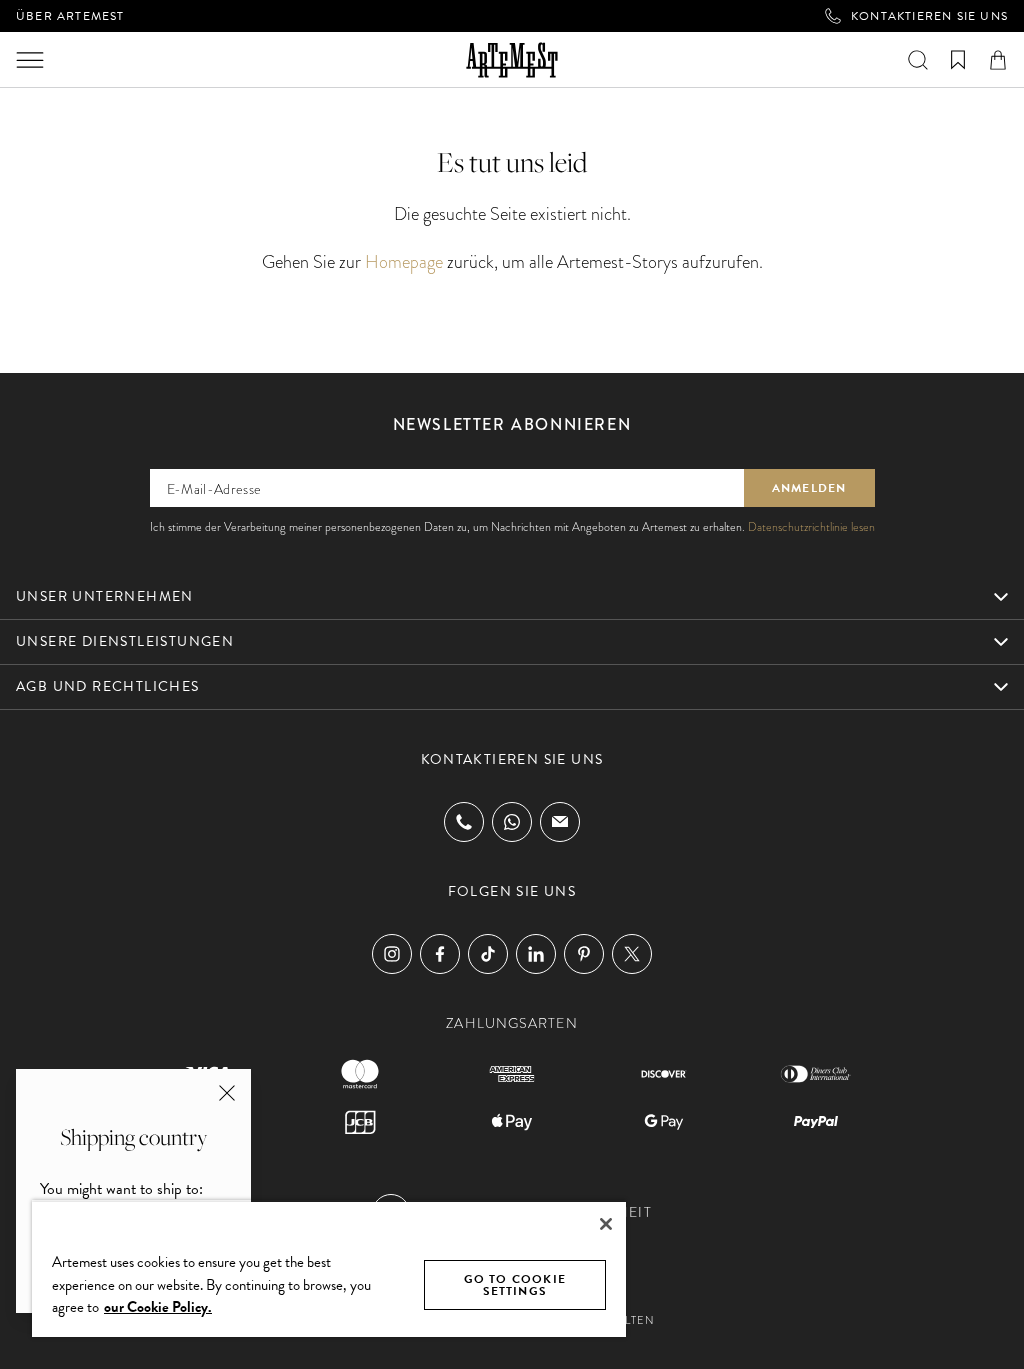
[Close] (606, 1224)
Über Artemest (70, 16)
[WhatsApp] (512, 822)
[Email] (560, 821)
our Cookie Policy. (158, 1307)
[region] (329, 1268)
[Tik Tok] (488, 954)
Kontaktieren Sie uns (929, 16)
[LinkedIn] (536, 954)
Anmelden (809, 488)
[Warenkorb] (998, 60)
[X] (632, 954)
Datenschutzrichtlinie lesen (811, 527)
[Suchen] (918, 60)
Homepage (404, 261)
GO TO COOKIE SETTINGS (515, 1285)
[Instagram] (392, 954)
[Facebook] (440, 954)
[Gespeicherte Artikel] (958, 60)
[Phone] (464, 822)
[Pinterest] (584, 954)
